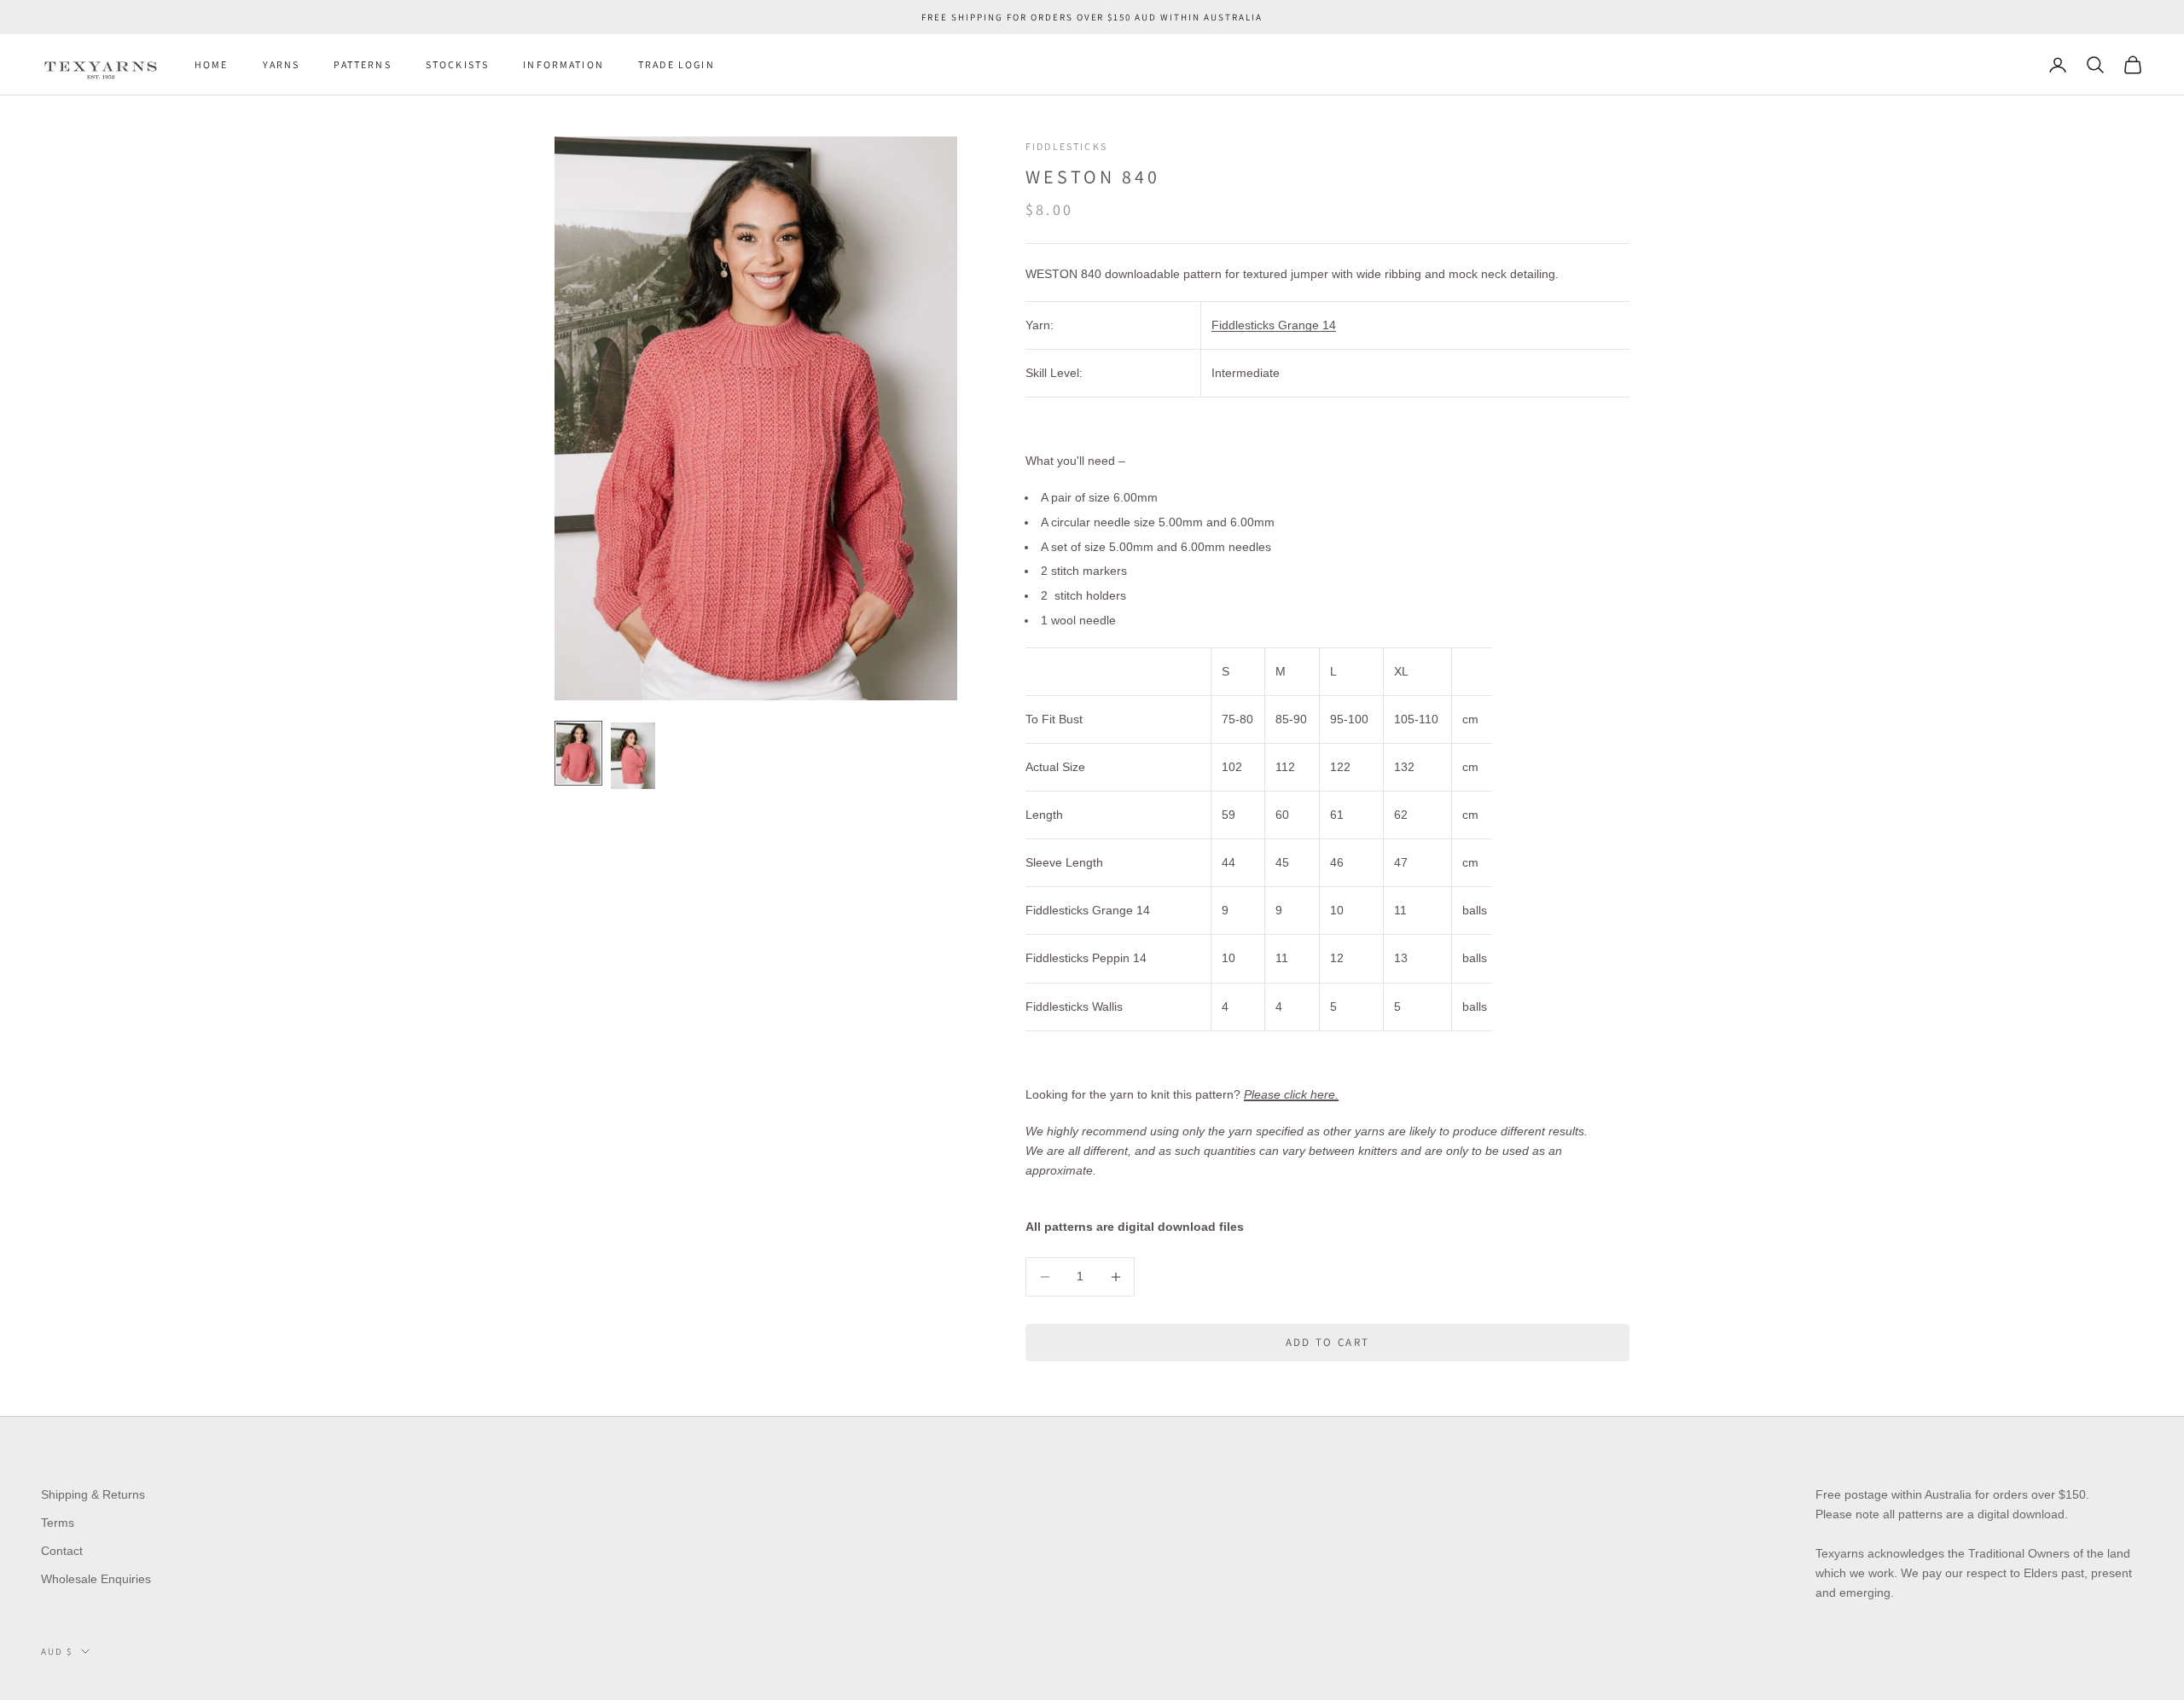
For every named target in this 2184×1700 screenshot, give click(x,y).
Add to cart (1328, 1342)
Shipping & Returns (93, 1494)
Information (563, 64)
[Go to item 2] (633, 756)
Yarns (282, 64)
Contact (62, 1551)
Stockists (457, 64)
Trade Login (677, 64)
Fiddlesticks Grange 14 (1274, 325)
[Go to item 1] (578, 753)
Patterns (362, 64)
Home (212, 64)
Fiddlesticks (1066, 146)
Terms (58, 1523)
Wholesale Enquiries (96, 1579)
